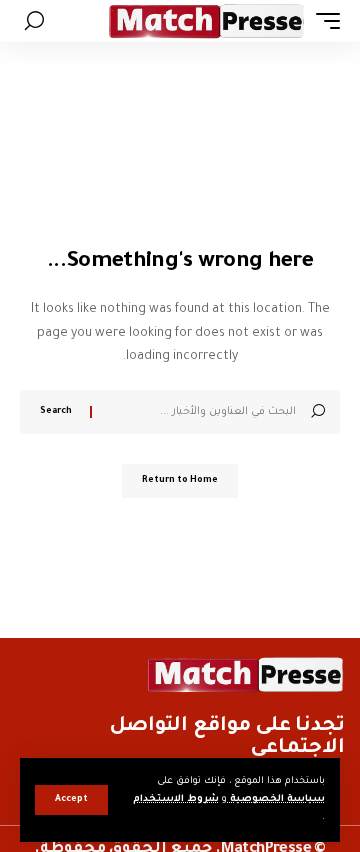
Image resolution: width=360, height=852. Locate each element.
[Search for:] (201, 412)
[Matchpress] (207, 21)
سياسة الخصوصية (276, 799)
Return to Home (180, 481)
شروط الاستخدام (176, 799)
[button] (71, 800)
